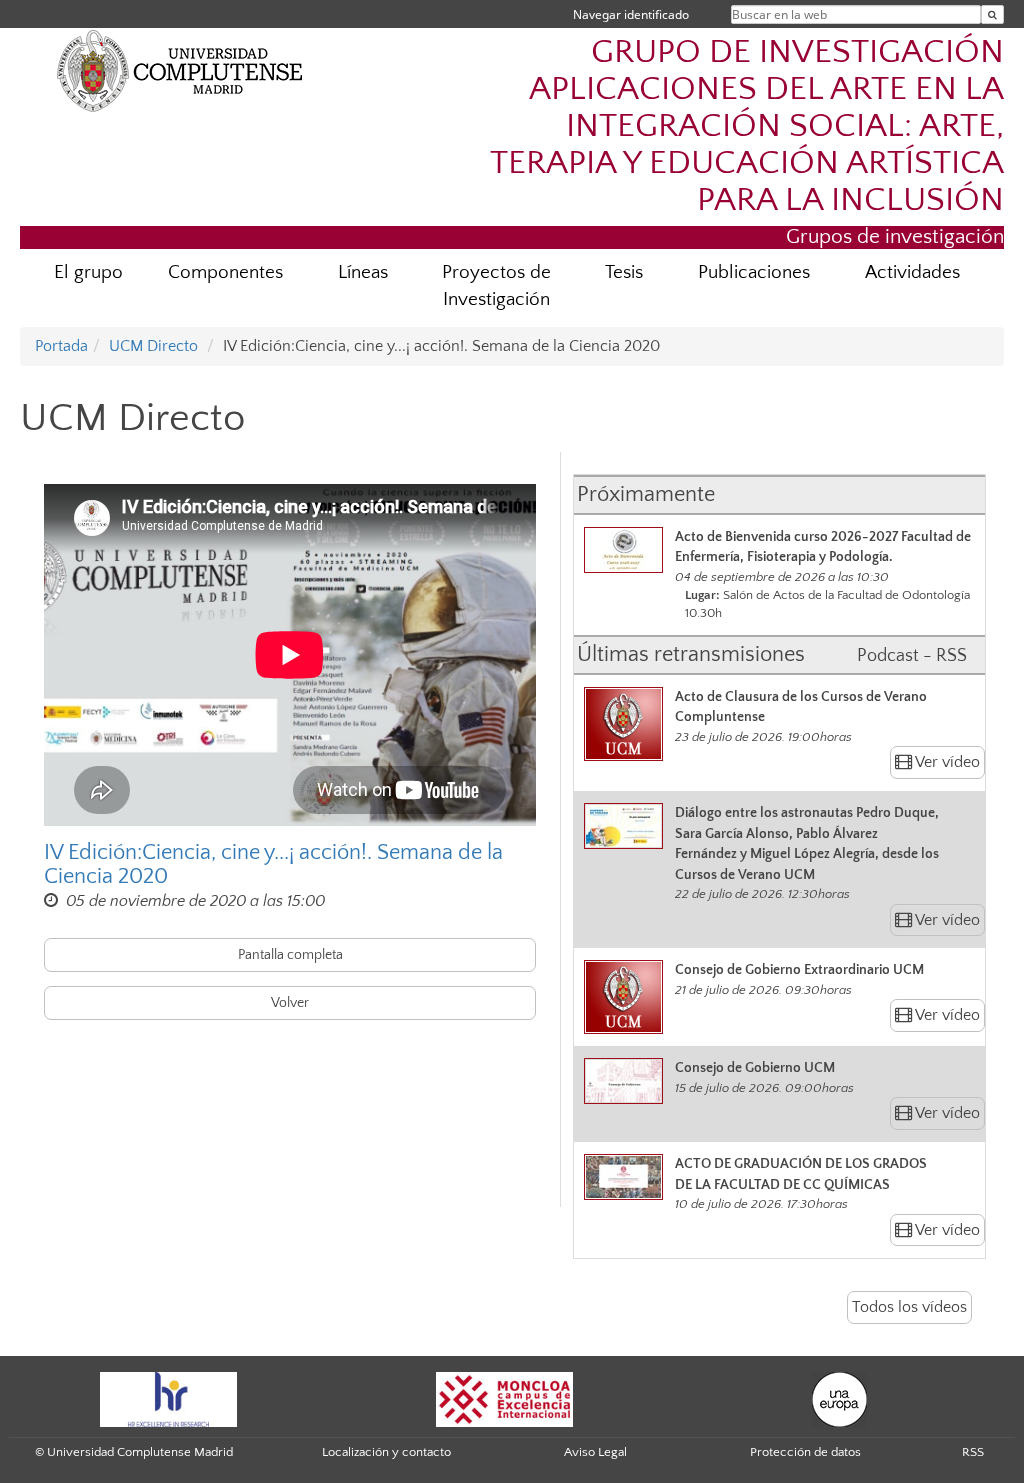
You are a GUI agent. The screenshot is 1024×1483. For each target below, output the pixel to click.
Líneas (363, 272)
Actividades (912, 272)
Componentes (225, 272)
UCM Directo (153, 346)
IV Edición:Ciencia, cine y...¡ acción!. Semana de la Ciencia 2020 (273, 865)
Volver (290, 1003)
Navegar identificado (631, 14)
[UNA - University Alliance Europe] (839, 1398)
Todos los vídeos (909, 1307)
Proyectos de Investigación (496, 286)
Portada (61, 346)
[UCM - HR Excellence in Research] (169, 1398)
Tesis (624, 272)
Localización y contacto (386, 1452)
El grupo (88, 272)
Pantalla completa (290, 955)
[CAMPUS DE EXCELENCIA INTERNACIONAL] (505, 1398)
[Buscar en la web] (992, 14)
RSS (973, 1452)
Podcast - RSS (912, 656)
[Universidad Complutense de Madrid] (180, 70)
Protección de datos (805, 1452)
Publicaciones (754, 272)
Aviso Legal (595, 1452)
